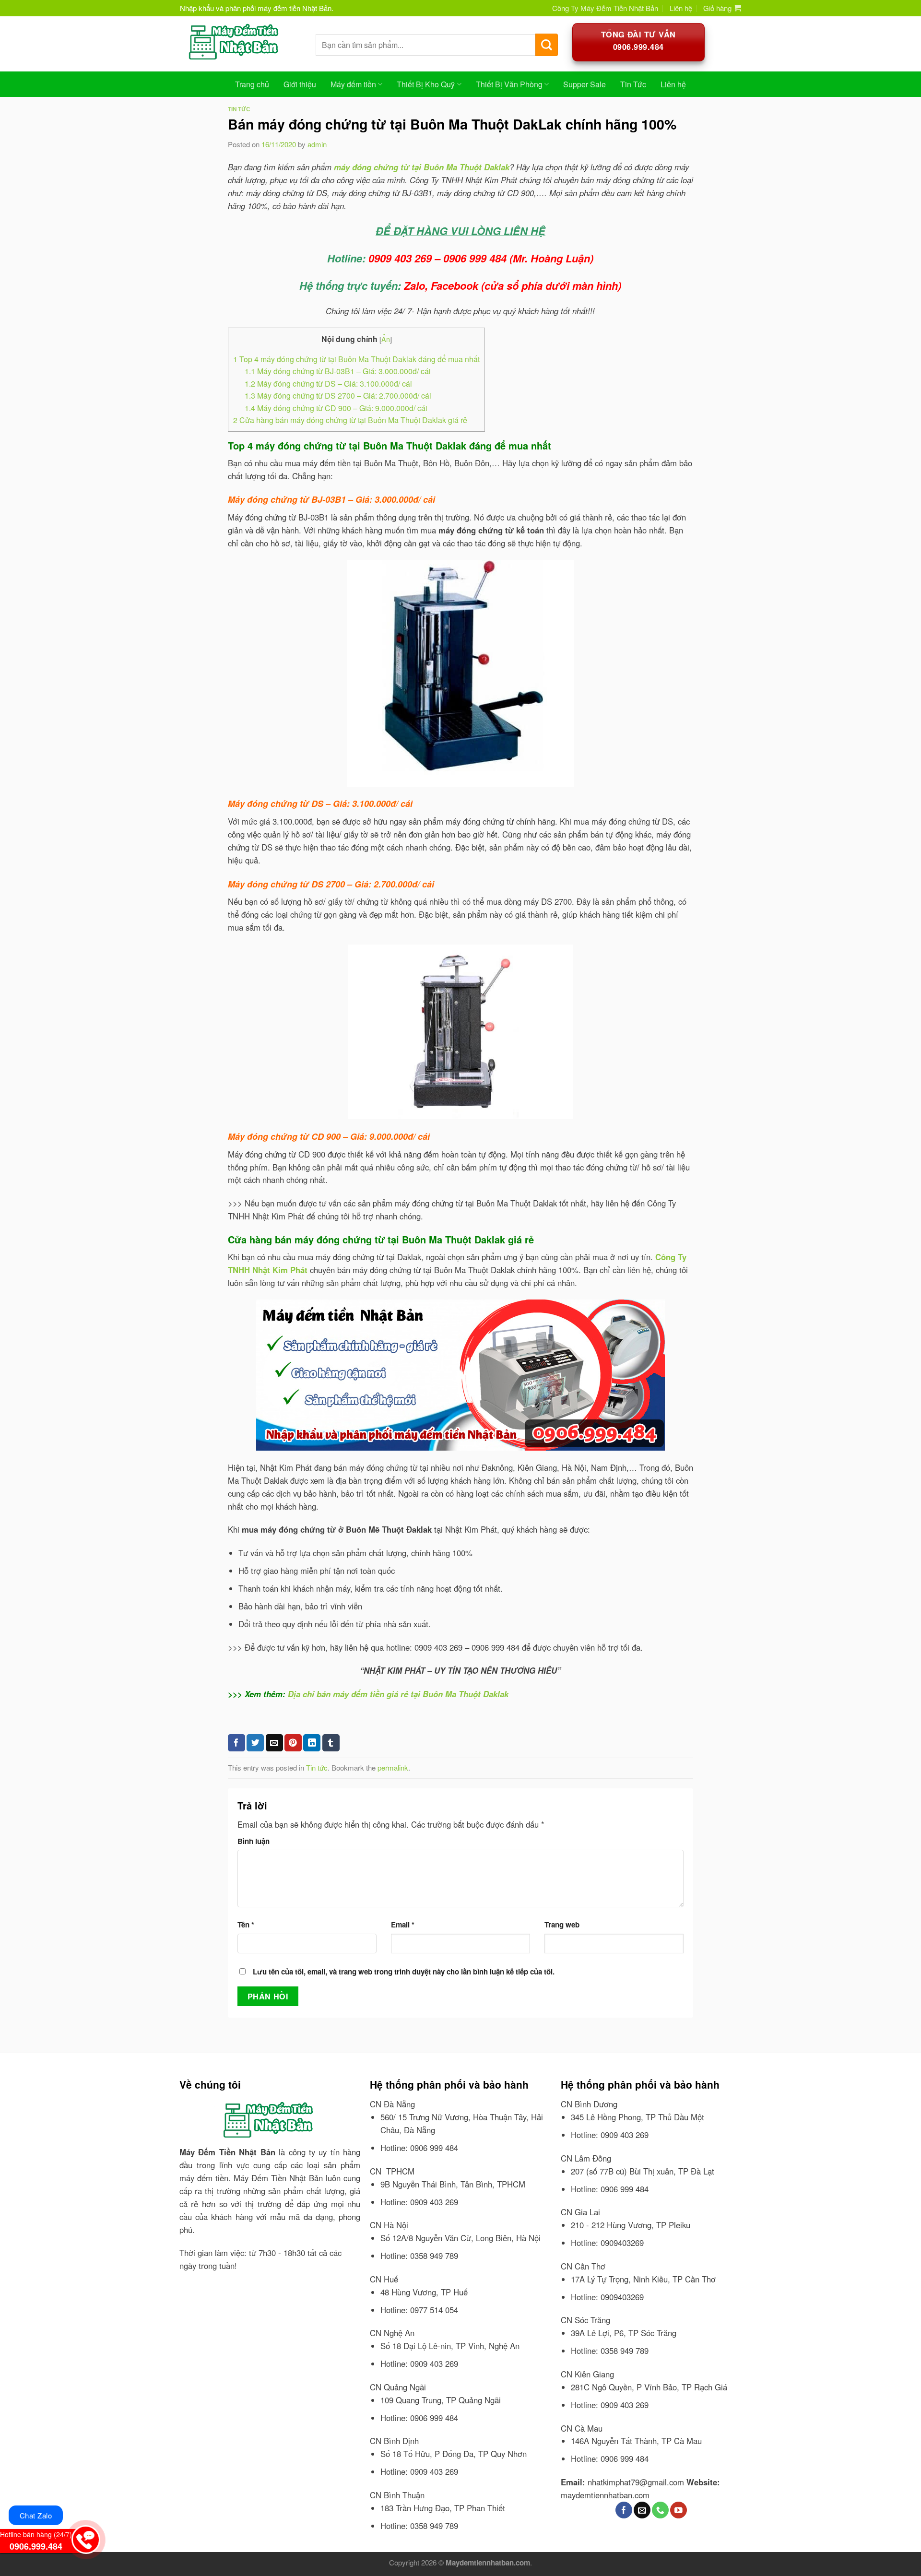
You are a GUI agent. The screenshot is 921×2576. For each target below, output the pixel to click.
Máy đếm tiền (353, 84)
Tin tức (239, 109)
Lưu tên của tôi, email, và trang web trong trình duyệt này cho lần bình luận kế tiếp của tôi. (404, 1972)
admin (317, 144)
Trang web (562, 1925)
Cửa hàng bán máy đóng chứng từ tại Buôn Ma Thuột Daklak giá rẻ (350, 420)
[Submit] (547, 45)
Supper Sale (584, 84)
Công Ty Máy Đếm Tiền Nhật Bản (605, 8)
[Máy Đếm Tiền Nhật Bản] (241, 44)
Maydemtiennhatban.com (488, 2563)
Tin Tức (633, 84)
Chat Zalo (36, 2515)
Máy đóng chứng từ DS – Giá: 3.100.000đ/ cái (328, 384)
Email (403, 1925)
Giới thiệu (300, 84)
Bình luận (254, 1841)
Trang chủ (252, 84)
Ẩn (386, 339)
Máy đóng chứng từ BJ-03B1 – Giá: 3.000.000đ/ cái (338, 371)
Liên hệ (681, 8)
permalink (393, 1767)
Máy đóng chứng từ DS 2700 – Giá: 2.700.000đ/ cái (338, 396)
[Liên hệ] (85, 2537)
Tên (246, 1925)
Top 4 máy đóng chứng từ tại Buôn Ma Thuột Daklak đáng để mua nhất (356, 359)
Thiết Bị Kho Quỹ (426, 84)
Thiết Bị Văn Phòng (509, 84)
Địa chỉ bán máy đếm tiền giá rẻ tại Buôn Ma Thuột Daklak (398, 1694)
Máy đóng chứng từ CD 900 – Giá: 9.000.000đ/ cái (336, 408)
